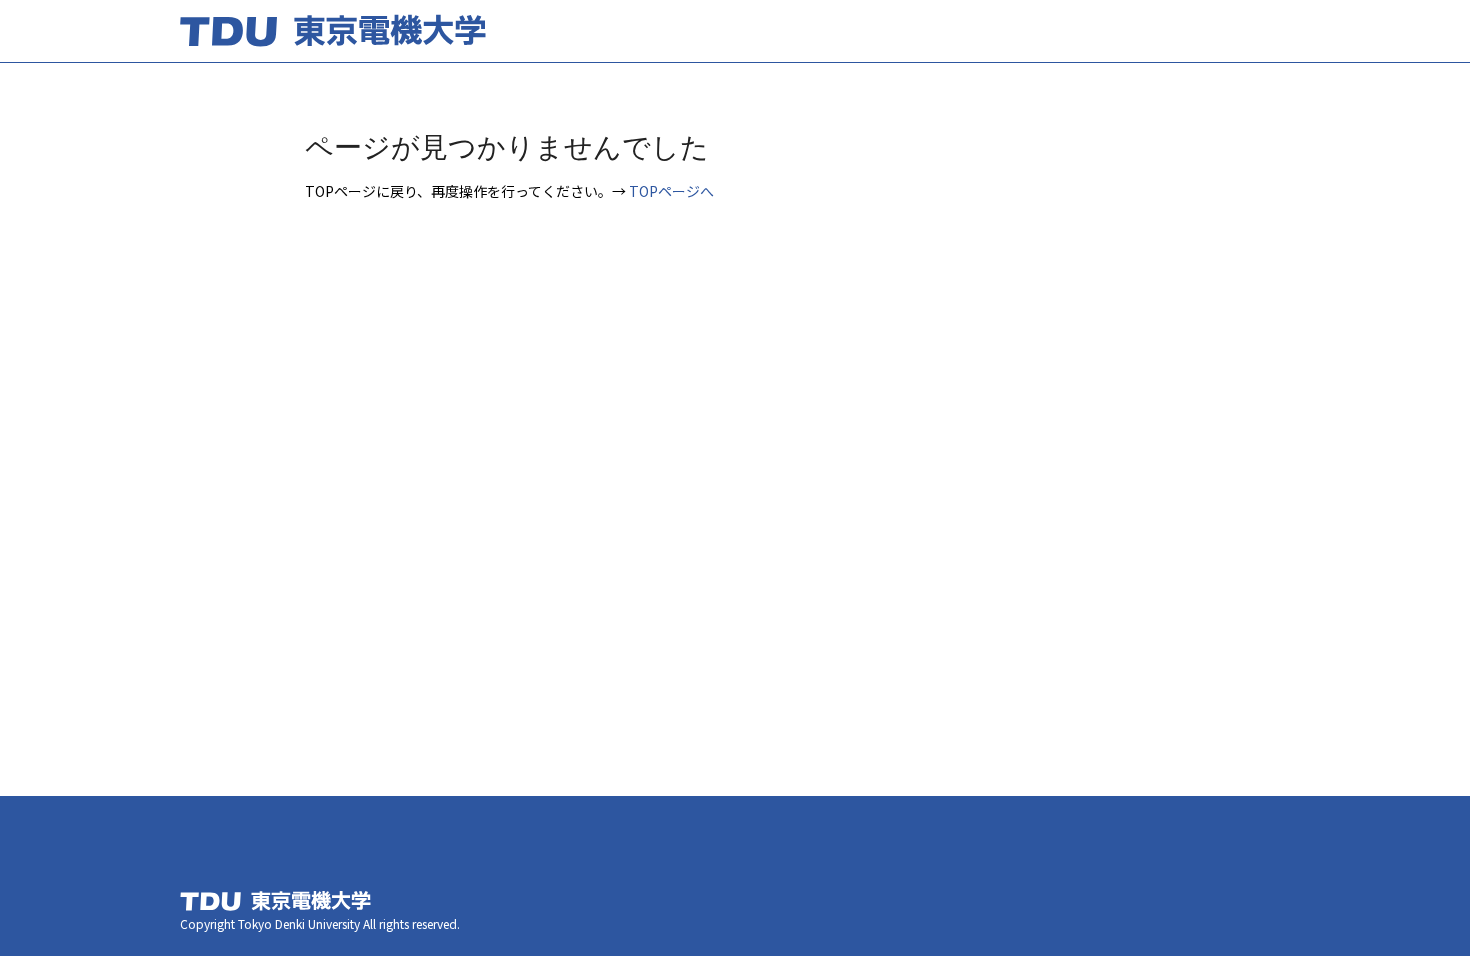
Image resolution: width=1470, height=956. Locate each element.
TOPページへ (671, 191)
